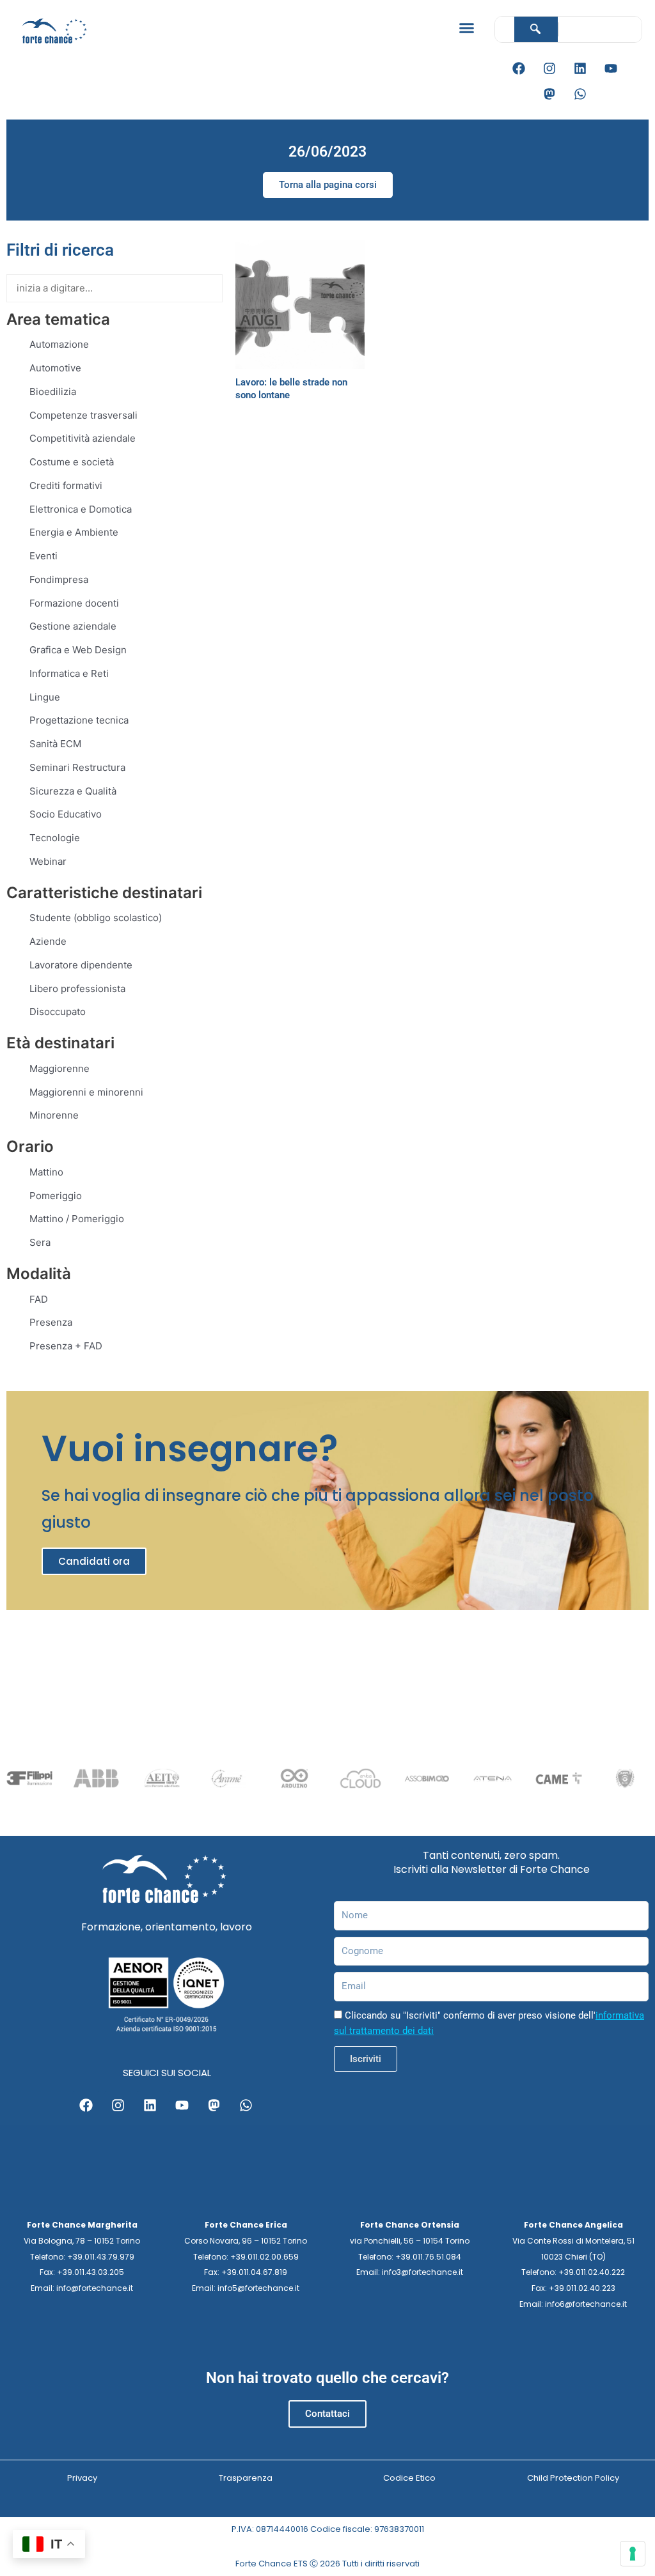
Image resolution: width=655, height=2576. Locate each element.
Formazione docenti (74, 603)
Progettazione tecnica (79, 720)
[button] (466, 28)
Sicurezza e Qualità (73, 791)
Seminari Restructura (77, 767)
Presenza (51, 1322)
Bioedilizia (53, 392)
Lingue (45, 697)
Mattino (46, 1172)
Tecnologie (55, 838)
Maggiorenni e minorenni (86, 1092)
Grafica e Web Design (78, 650)
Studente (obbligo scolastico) (96, 918)
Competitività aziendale (83, 438)
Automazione (59, 344)
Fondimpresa (59, 579)
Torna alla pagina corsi (328, 185)
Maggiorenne (59, 1068)
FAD (39, 1299)
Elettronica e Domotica (81, 509)
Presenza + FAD (66, 1346)
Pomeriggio (56, 1196)
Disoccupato (58, 1012)
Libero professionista (77, 989)
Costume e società (72, 462)
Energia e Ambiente (74, 532)
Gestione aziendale (73, 626)
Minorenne (54, 1115)
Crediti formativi (66, 485)
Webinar (48, 861)
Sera (40, 1242)
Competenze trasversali (83, 415)
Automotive (55, 368)
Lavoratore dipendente (81, 965)
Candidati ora (94, 1561)
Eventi (43, 556)
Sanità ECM (55, 744)
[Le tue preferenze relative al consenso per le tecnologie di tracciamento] (633, 2554)
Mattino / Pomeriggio (77, 1219)
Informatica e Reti (69, 673)
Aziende (48, 941)
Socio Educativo (66, 814)
